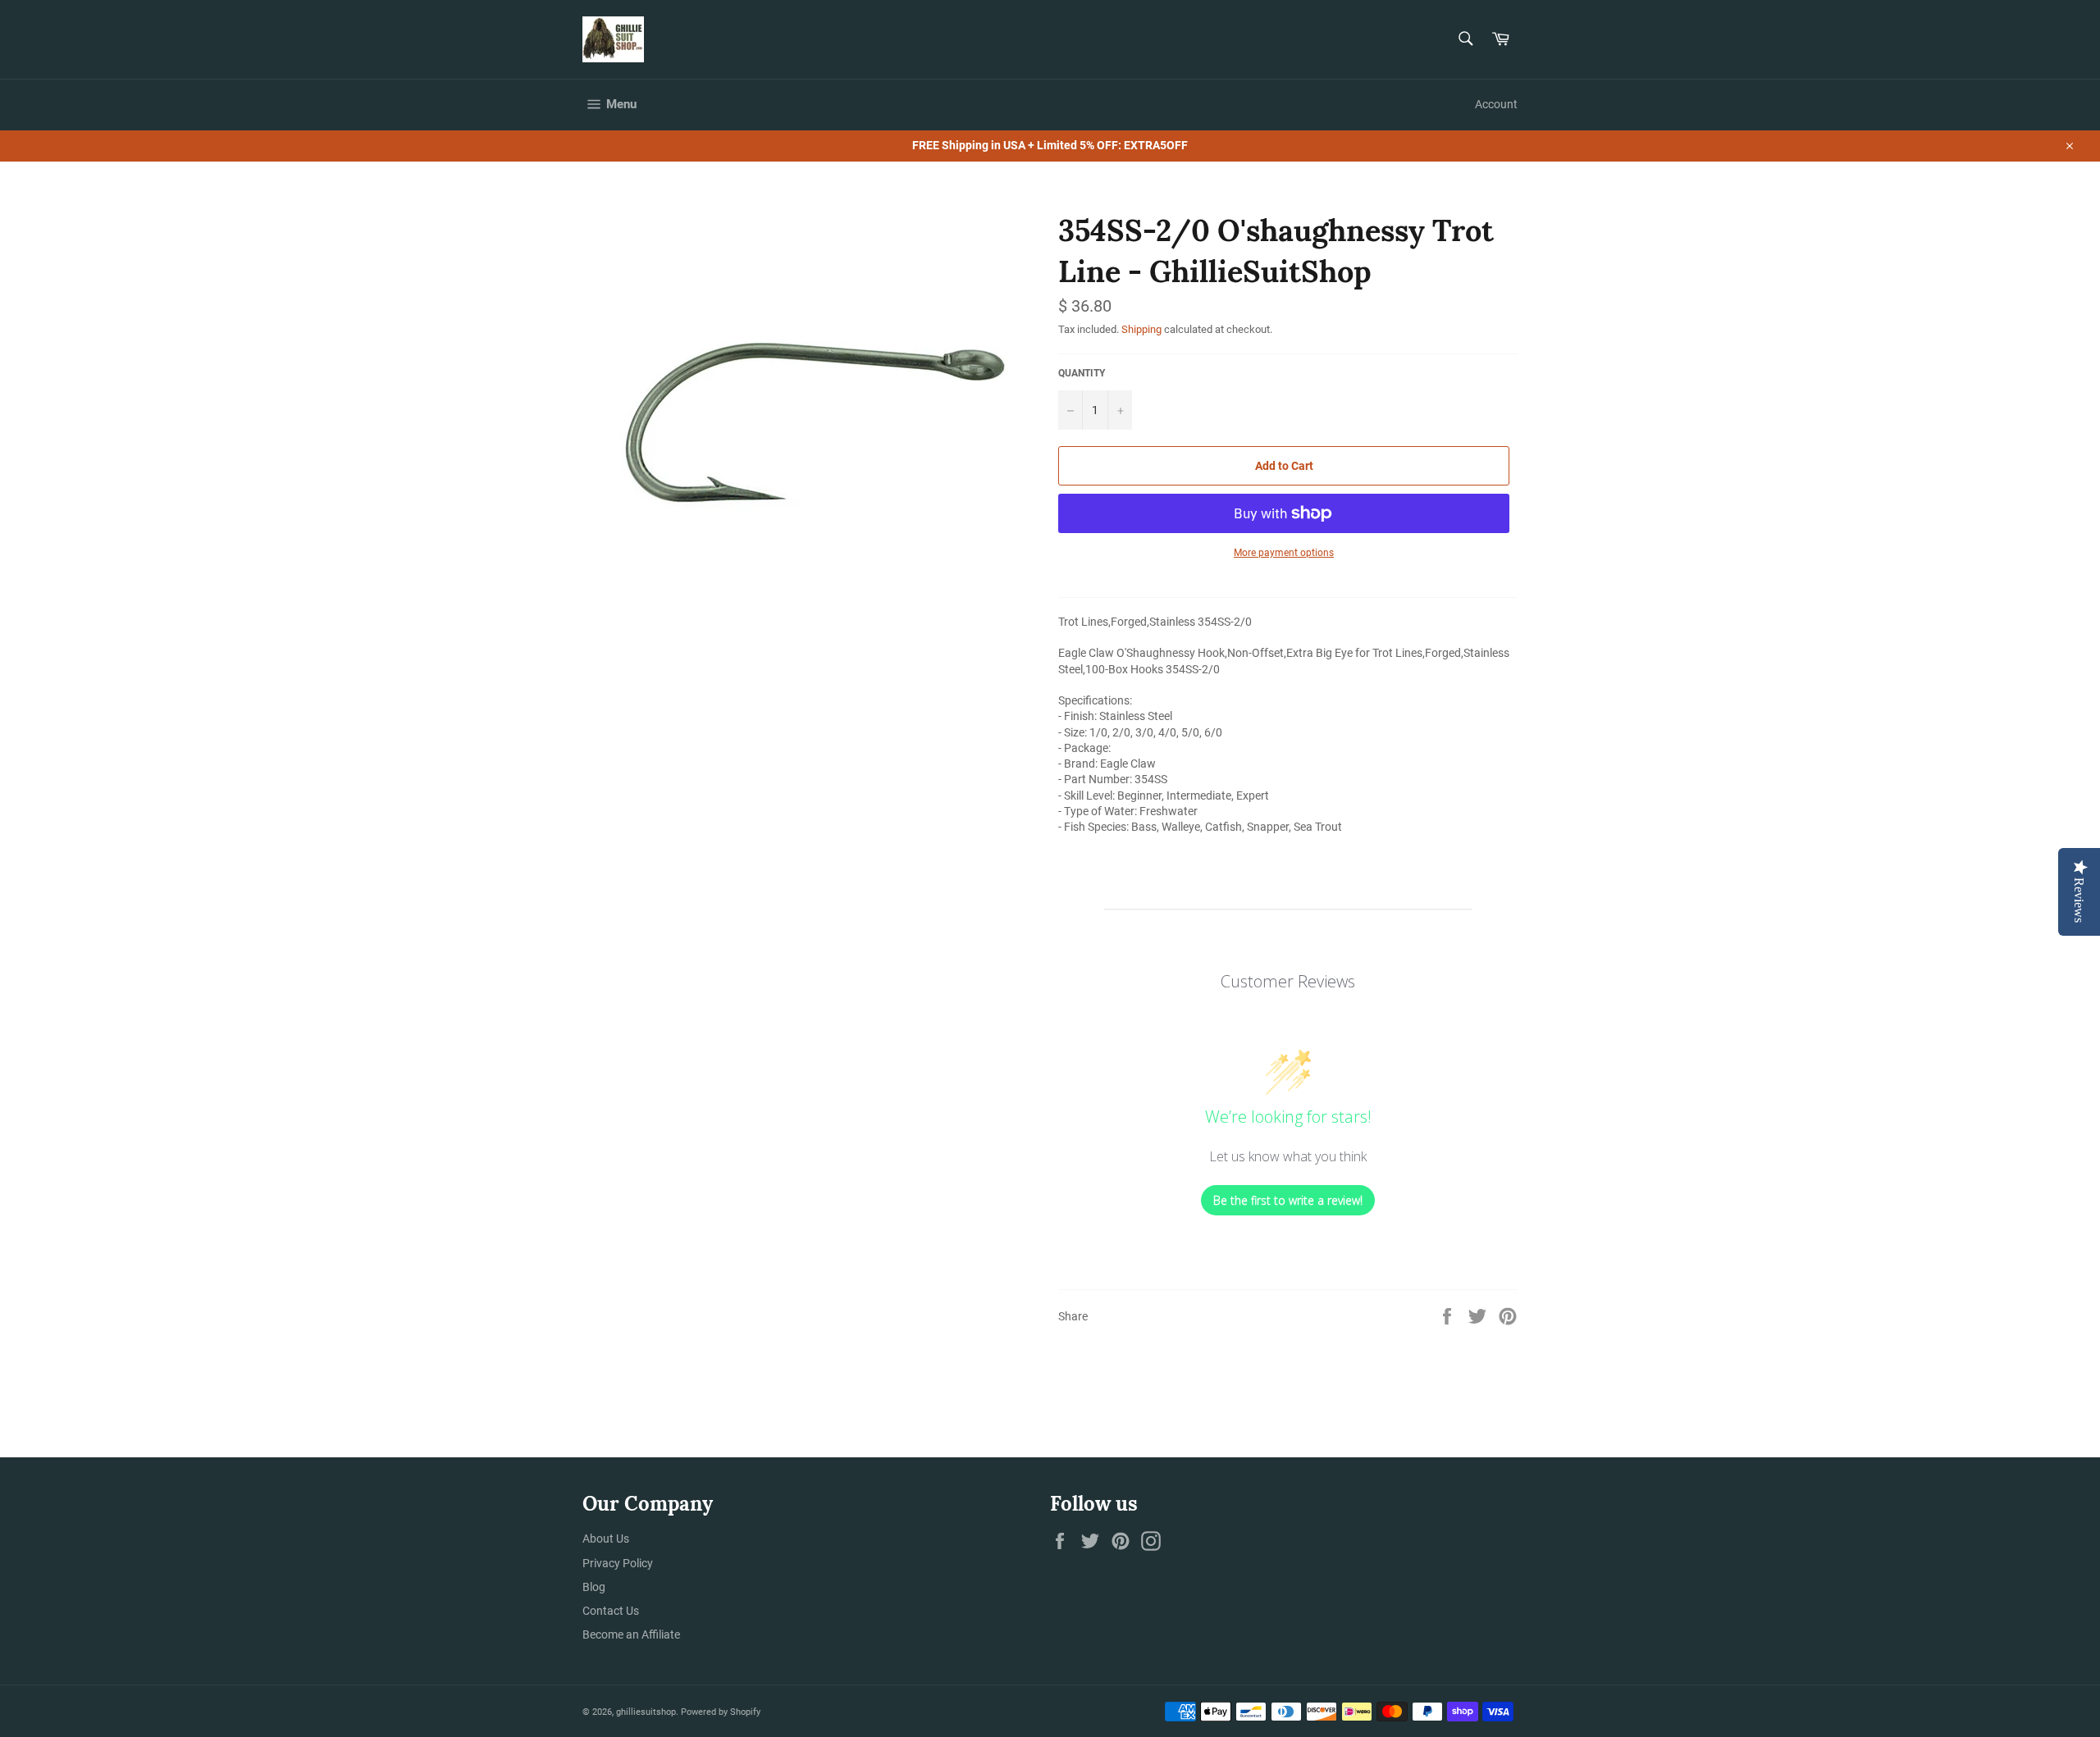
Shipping (1141, 329)
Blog (594, 1587)
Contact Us (611, 1611)
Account (1496, 104)
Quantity (1082, 373)
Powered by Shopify (721, 1712)
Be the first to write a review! (1288, 1200)
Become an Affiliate (631, 1634)
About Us (606, 1539)
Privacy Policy (618, 1563)
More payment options (1284, 553)
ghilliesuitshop (646, 1712)
